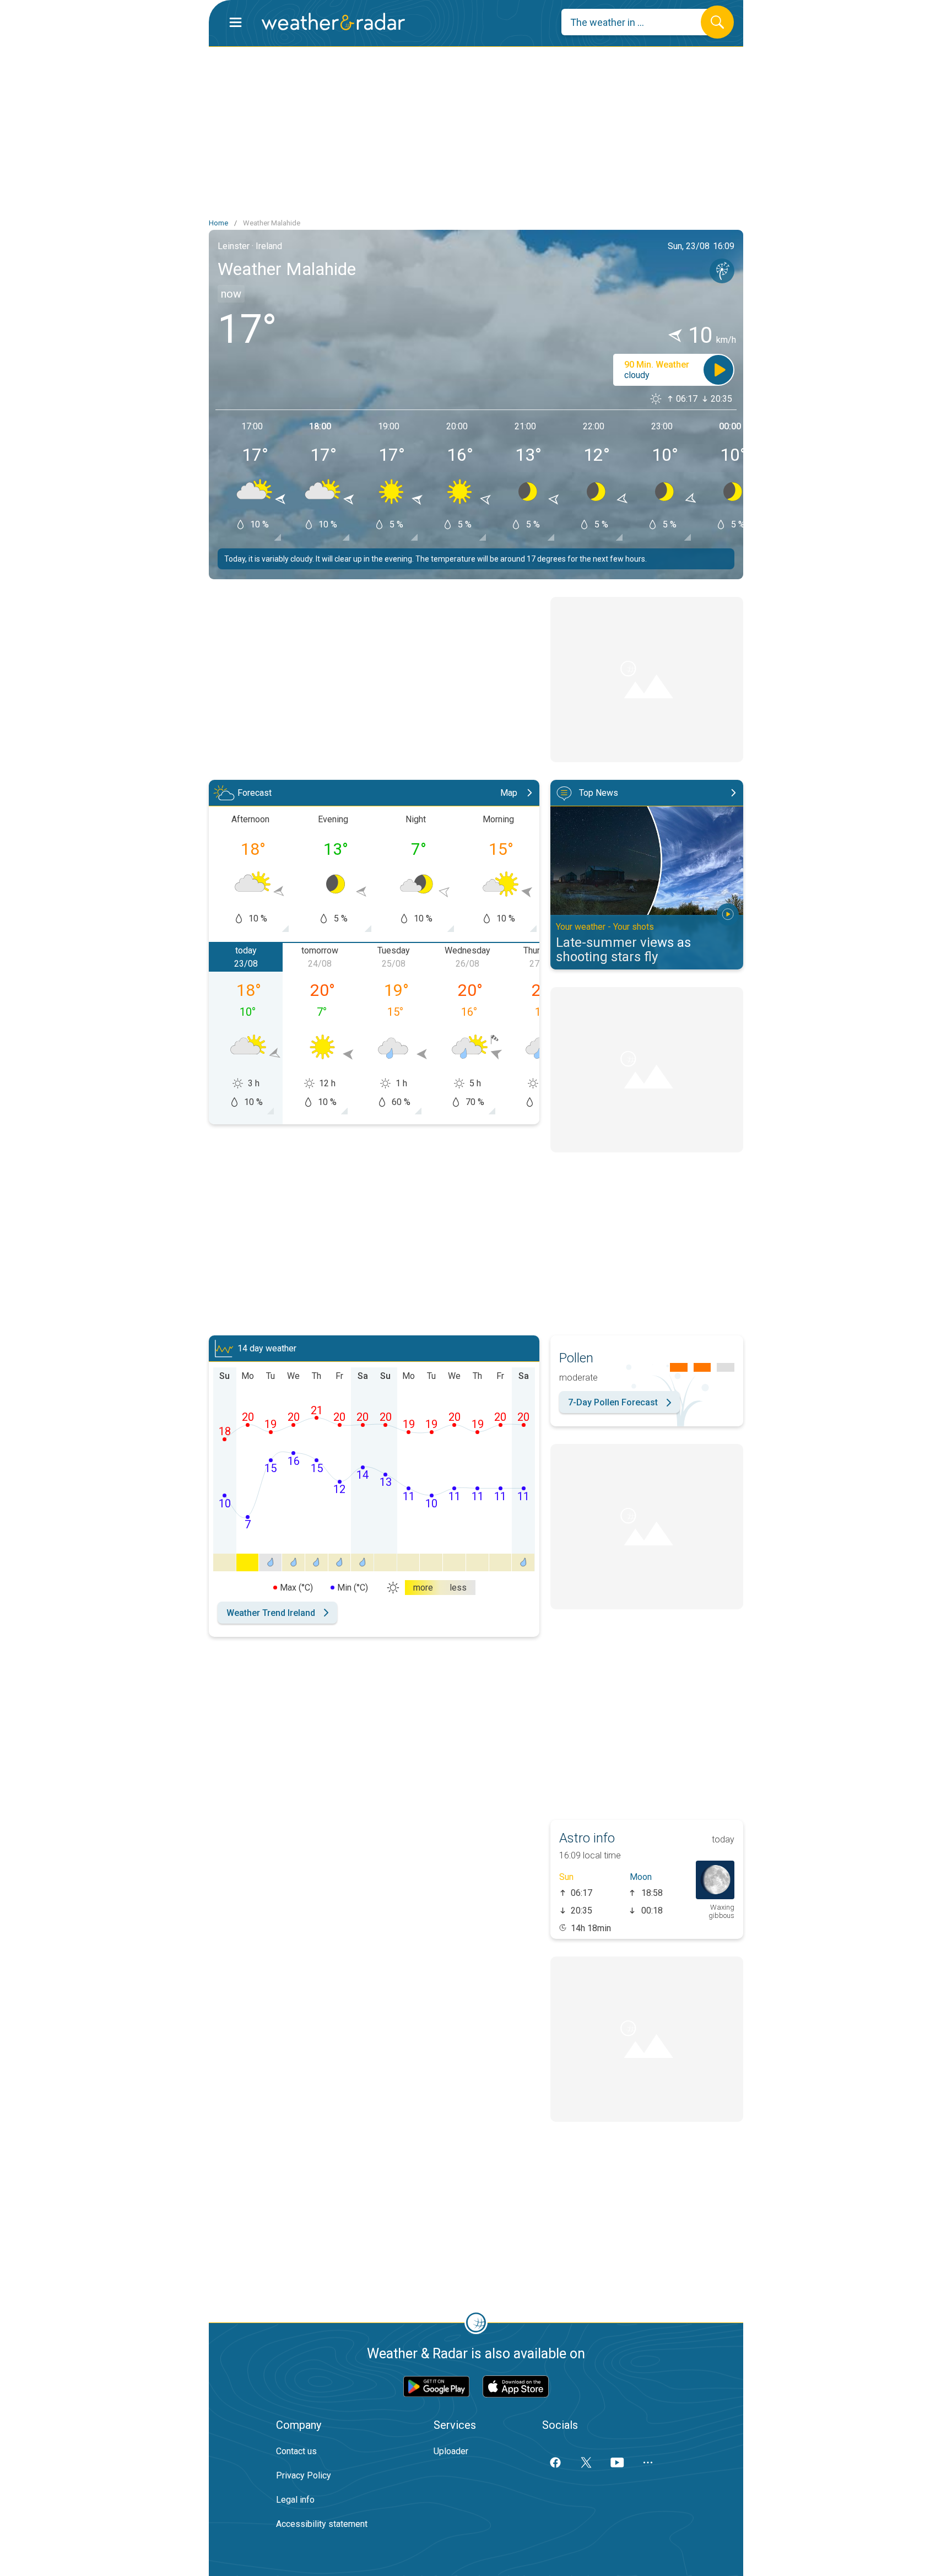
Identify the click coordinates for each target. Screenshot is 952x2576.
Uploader (451, 2451)
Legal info (295, 2500)
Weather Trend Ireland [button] (271, 1613)
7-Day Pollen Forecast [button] (613, 1402)
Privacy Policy (304, 2475)
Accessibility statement (322, 2524)
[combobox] (639, 22)
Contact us (296, 2451)
